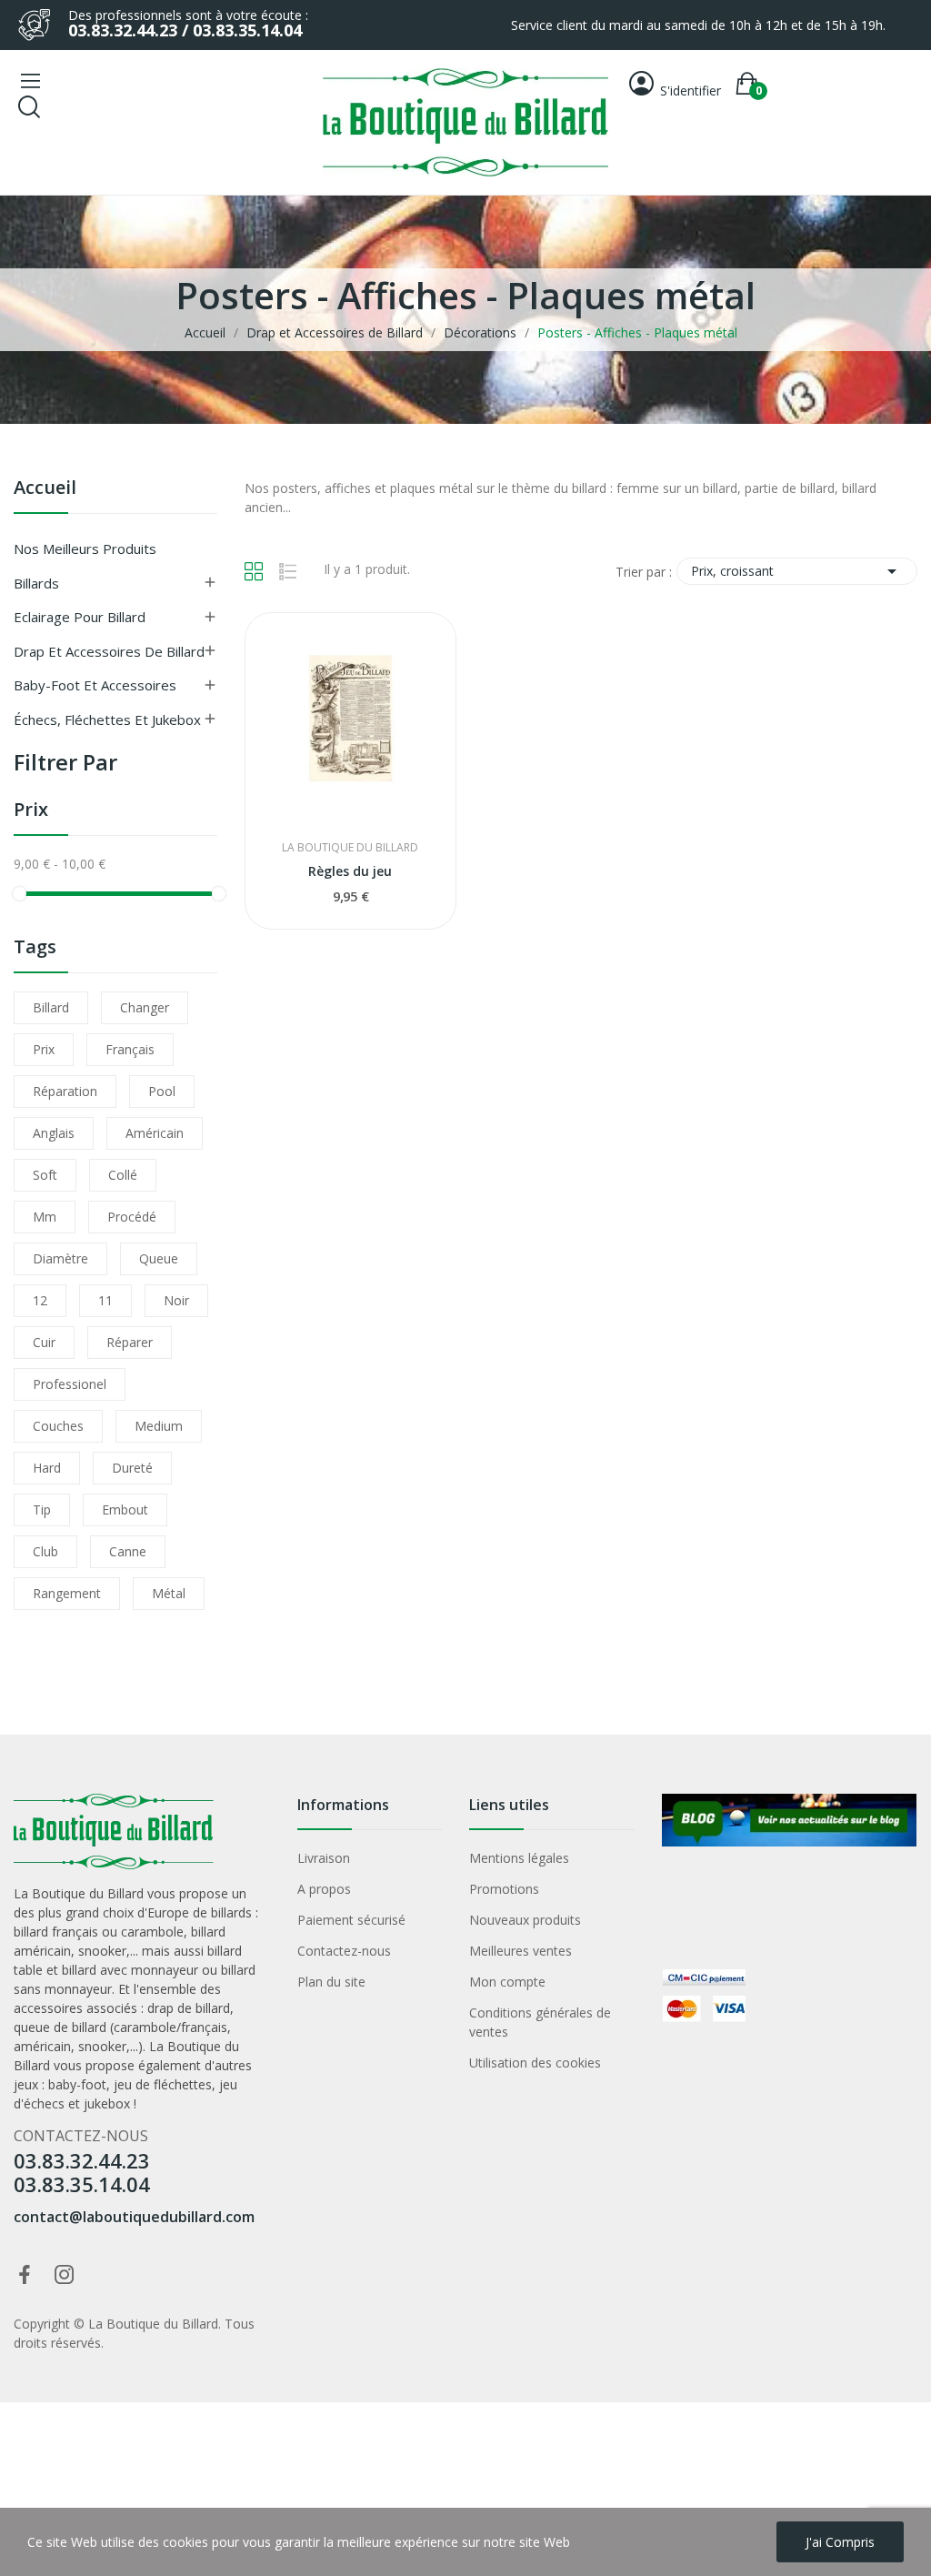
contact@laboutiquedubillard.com (134, 2217)
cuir (44, 1342)
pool (162, 1091)
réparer (130, 1342)
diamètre (60, 1258)
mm (45, 1217)
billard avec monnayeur (130, 1970)
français (130, 1049)
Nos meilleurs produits (85, 548)
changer (145, 1007)
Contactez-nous (344, 1951)
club (45, 1551)
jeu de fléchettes (163, 2084)
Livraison (324, 1858)
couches (58, 1426)
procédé (132, 1217)
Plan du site (331, 1982)
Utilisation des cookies (535, 2063)
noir (176, 1300)
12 (40, 1300)
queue (159, 1258)
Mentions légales (519, 1858)
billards (231, 1912)
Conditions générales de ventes (540, 2022)
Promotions (504, 1889)
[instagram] (65, 2275)
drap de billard (189, 2008)
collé (123, 1175)
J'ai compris (840, 2542)
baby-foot (77, 2084)
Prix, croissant (797, 571)
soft (45, 1175)
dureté (132, 1468)
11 (105, 1300)
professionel (70, 1384)
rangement (67, 1593)
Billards (36, 583)
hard (47, 1468)
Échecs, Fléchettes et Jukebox (107, 719)
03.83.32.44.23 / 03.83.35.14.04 (185, 30)
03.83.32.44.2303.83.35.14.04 (82, 2172)
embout (125, 1509)
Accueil (45, 489)
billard (51, 1007)
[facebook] (25, 2275)
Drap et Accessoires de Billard (109, 651)
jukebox (107, 2103)
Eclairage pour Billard (80, 617)
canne (128, 1551)
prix (44, 1049)
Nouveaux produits (525, 1920)
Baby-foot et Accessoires (95, 685)
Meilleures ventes (521, 1951)
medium (159, 1426)
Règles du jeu (350, 871)
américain (155, 1133)
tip (42, 1509)
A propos (324, 1889)
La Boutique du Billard (350, 848)
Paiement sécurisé (351, 1920)
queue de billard (60, 2027)
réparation (65, 1091)
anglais (54, 1133)
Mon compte (507, 1982)
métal (169, 1593)
